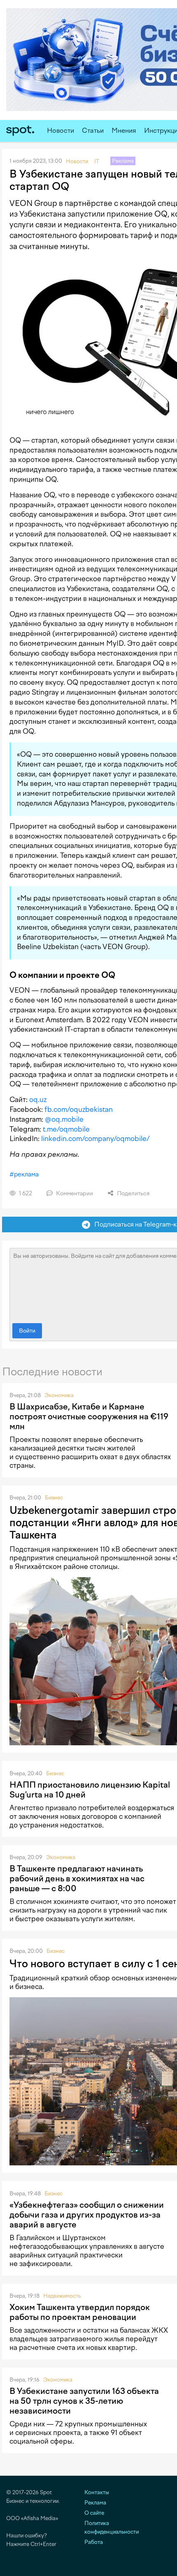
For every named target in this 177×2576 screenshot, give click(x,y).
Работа (94, 2542)
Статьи (93, 131)
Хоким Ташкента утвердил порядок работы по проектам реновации (80, 2312)
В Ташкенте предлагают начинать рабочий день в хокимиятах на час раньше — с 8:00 (77, 1878)
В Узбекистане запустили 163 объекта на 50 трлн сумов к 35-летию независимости (84, 2401)
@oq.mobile (64, 1119)
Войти (27, 1331)
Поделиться (133, 1193)
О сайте (94, 2513)
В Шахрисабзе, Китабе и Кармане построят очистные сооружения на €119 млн (89, 1416)
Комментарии (74, 1193)
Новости (61, 131)
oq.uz (38, 1100)
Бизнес (54, 1498)
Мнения (124, 131)
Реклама (95, 2503)
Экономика (59, 1395)
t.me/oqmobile (66, 1129)
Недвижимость (62, 2296)
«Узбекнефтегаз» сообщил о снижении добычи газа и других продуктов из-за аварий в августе (87, 2215)
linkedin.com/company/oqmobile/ (95, 1139)
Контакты (97, 2492)
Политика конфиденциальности (112, 2527)
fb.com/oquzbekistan (79, 1109)
